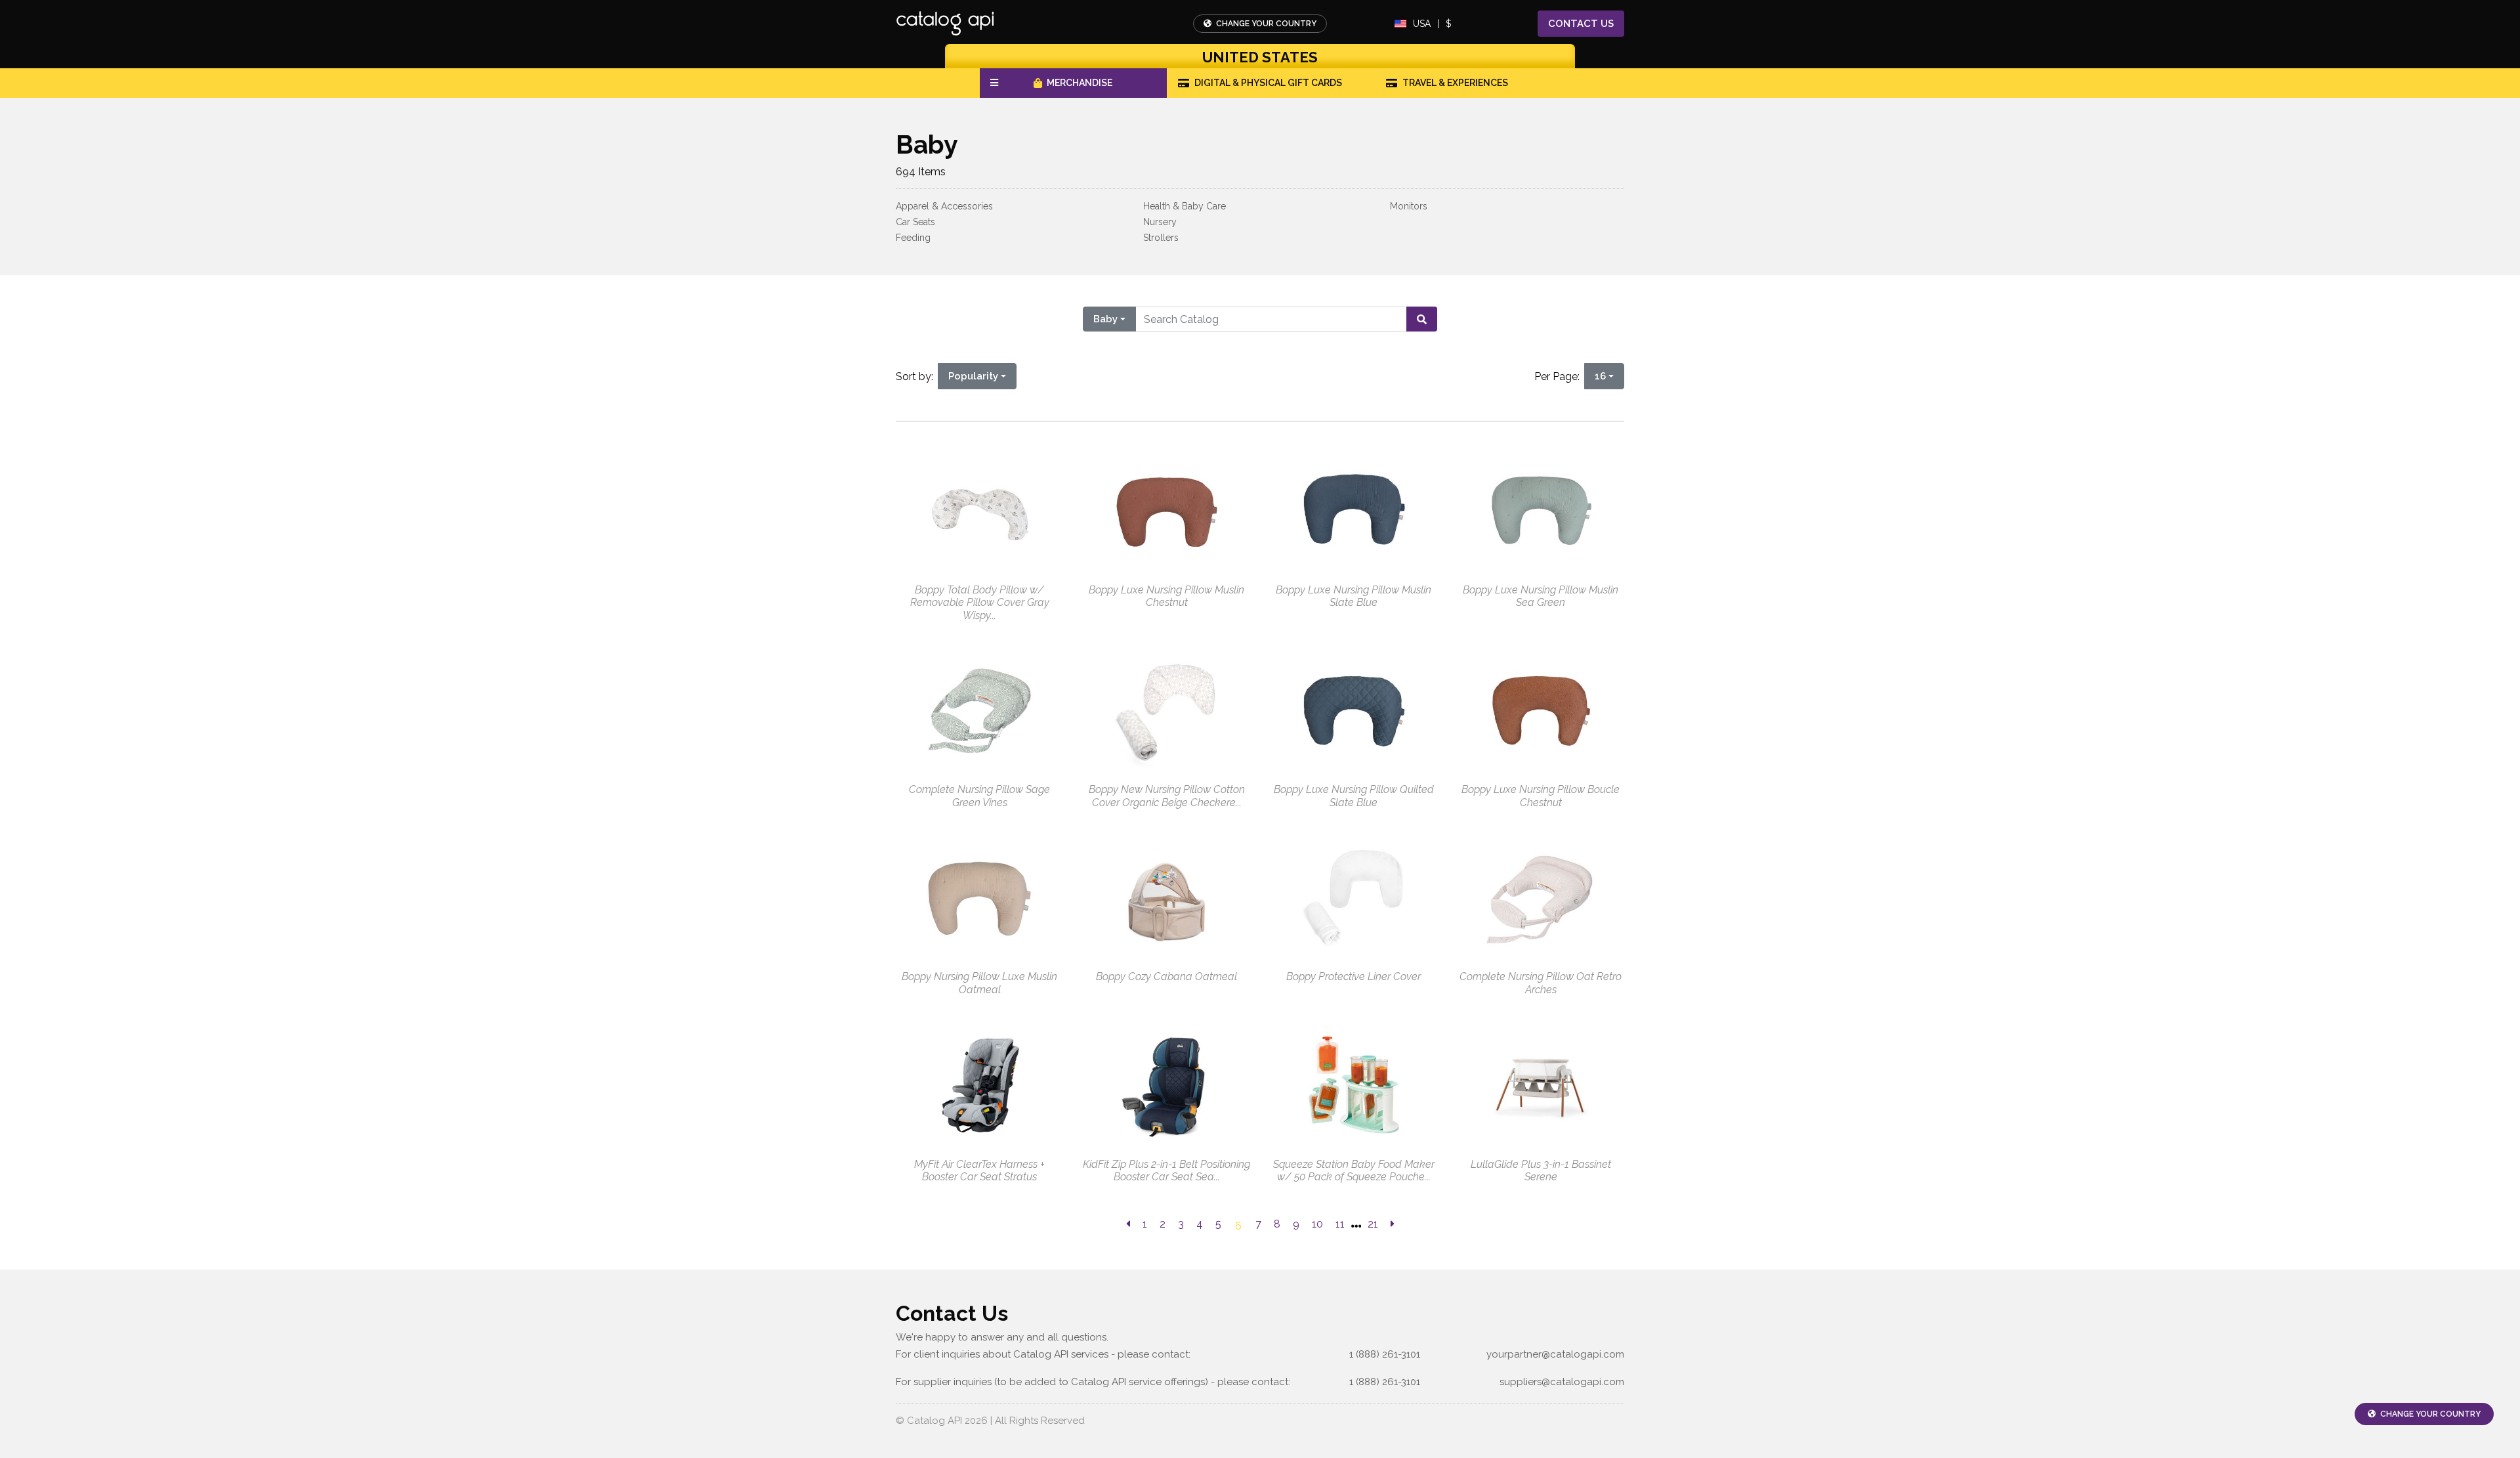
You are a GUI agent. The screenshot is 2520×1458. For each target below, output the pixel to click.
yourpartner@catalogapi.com (1555, 1354)
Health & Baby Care (1185, 206)
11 (1340, 1224)
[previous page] (1128, 1224)
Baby (1105, 319)
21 (1373, 1224)
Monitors (1409, 206)
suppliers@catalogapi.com (1562, 1382)
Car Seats (915, 222)
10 (1317, 1224)
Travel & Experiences (1455, 83)
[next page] (1393, 1224)
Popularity (973, 376)
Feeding (913, 238)
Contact (1581, 24)
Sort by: (917, 376)
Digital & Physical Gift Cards (1268, 83)
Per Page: (1560, 376)
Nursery (1160, 222)
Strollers (1161, 238)
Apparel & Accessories (944, 206)
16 (1600, 376)
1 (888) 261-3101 (1385, 1354)
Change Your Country (1265, 24)
